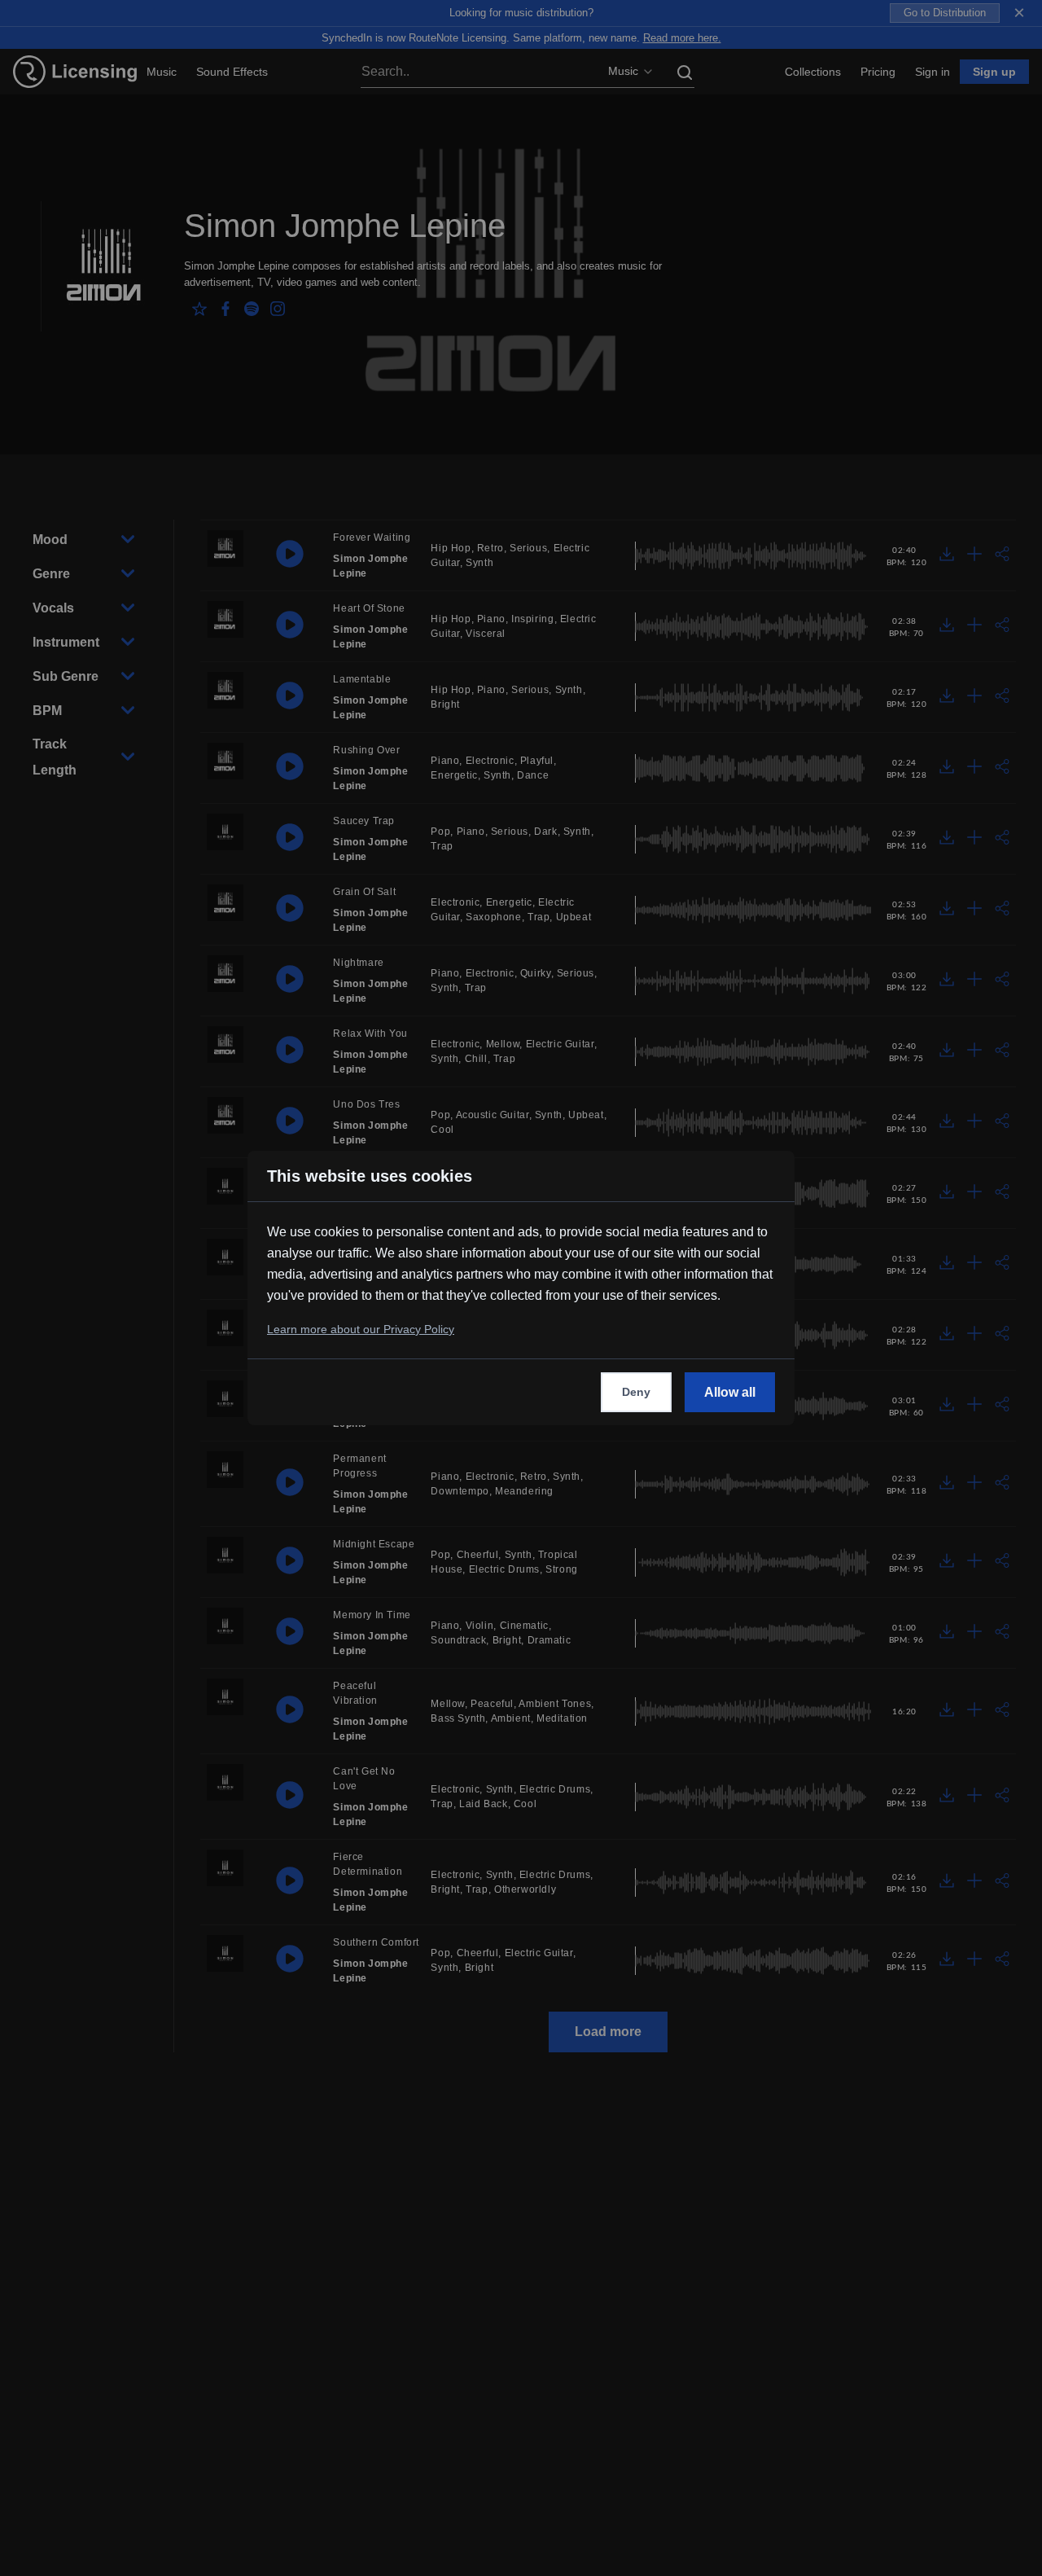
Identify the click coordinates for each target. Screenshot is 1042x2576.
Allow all (730, 1392)
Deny (636, 1392)
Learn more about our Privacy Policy (361, 1329)
